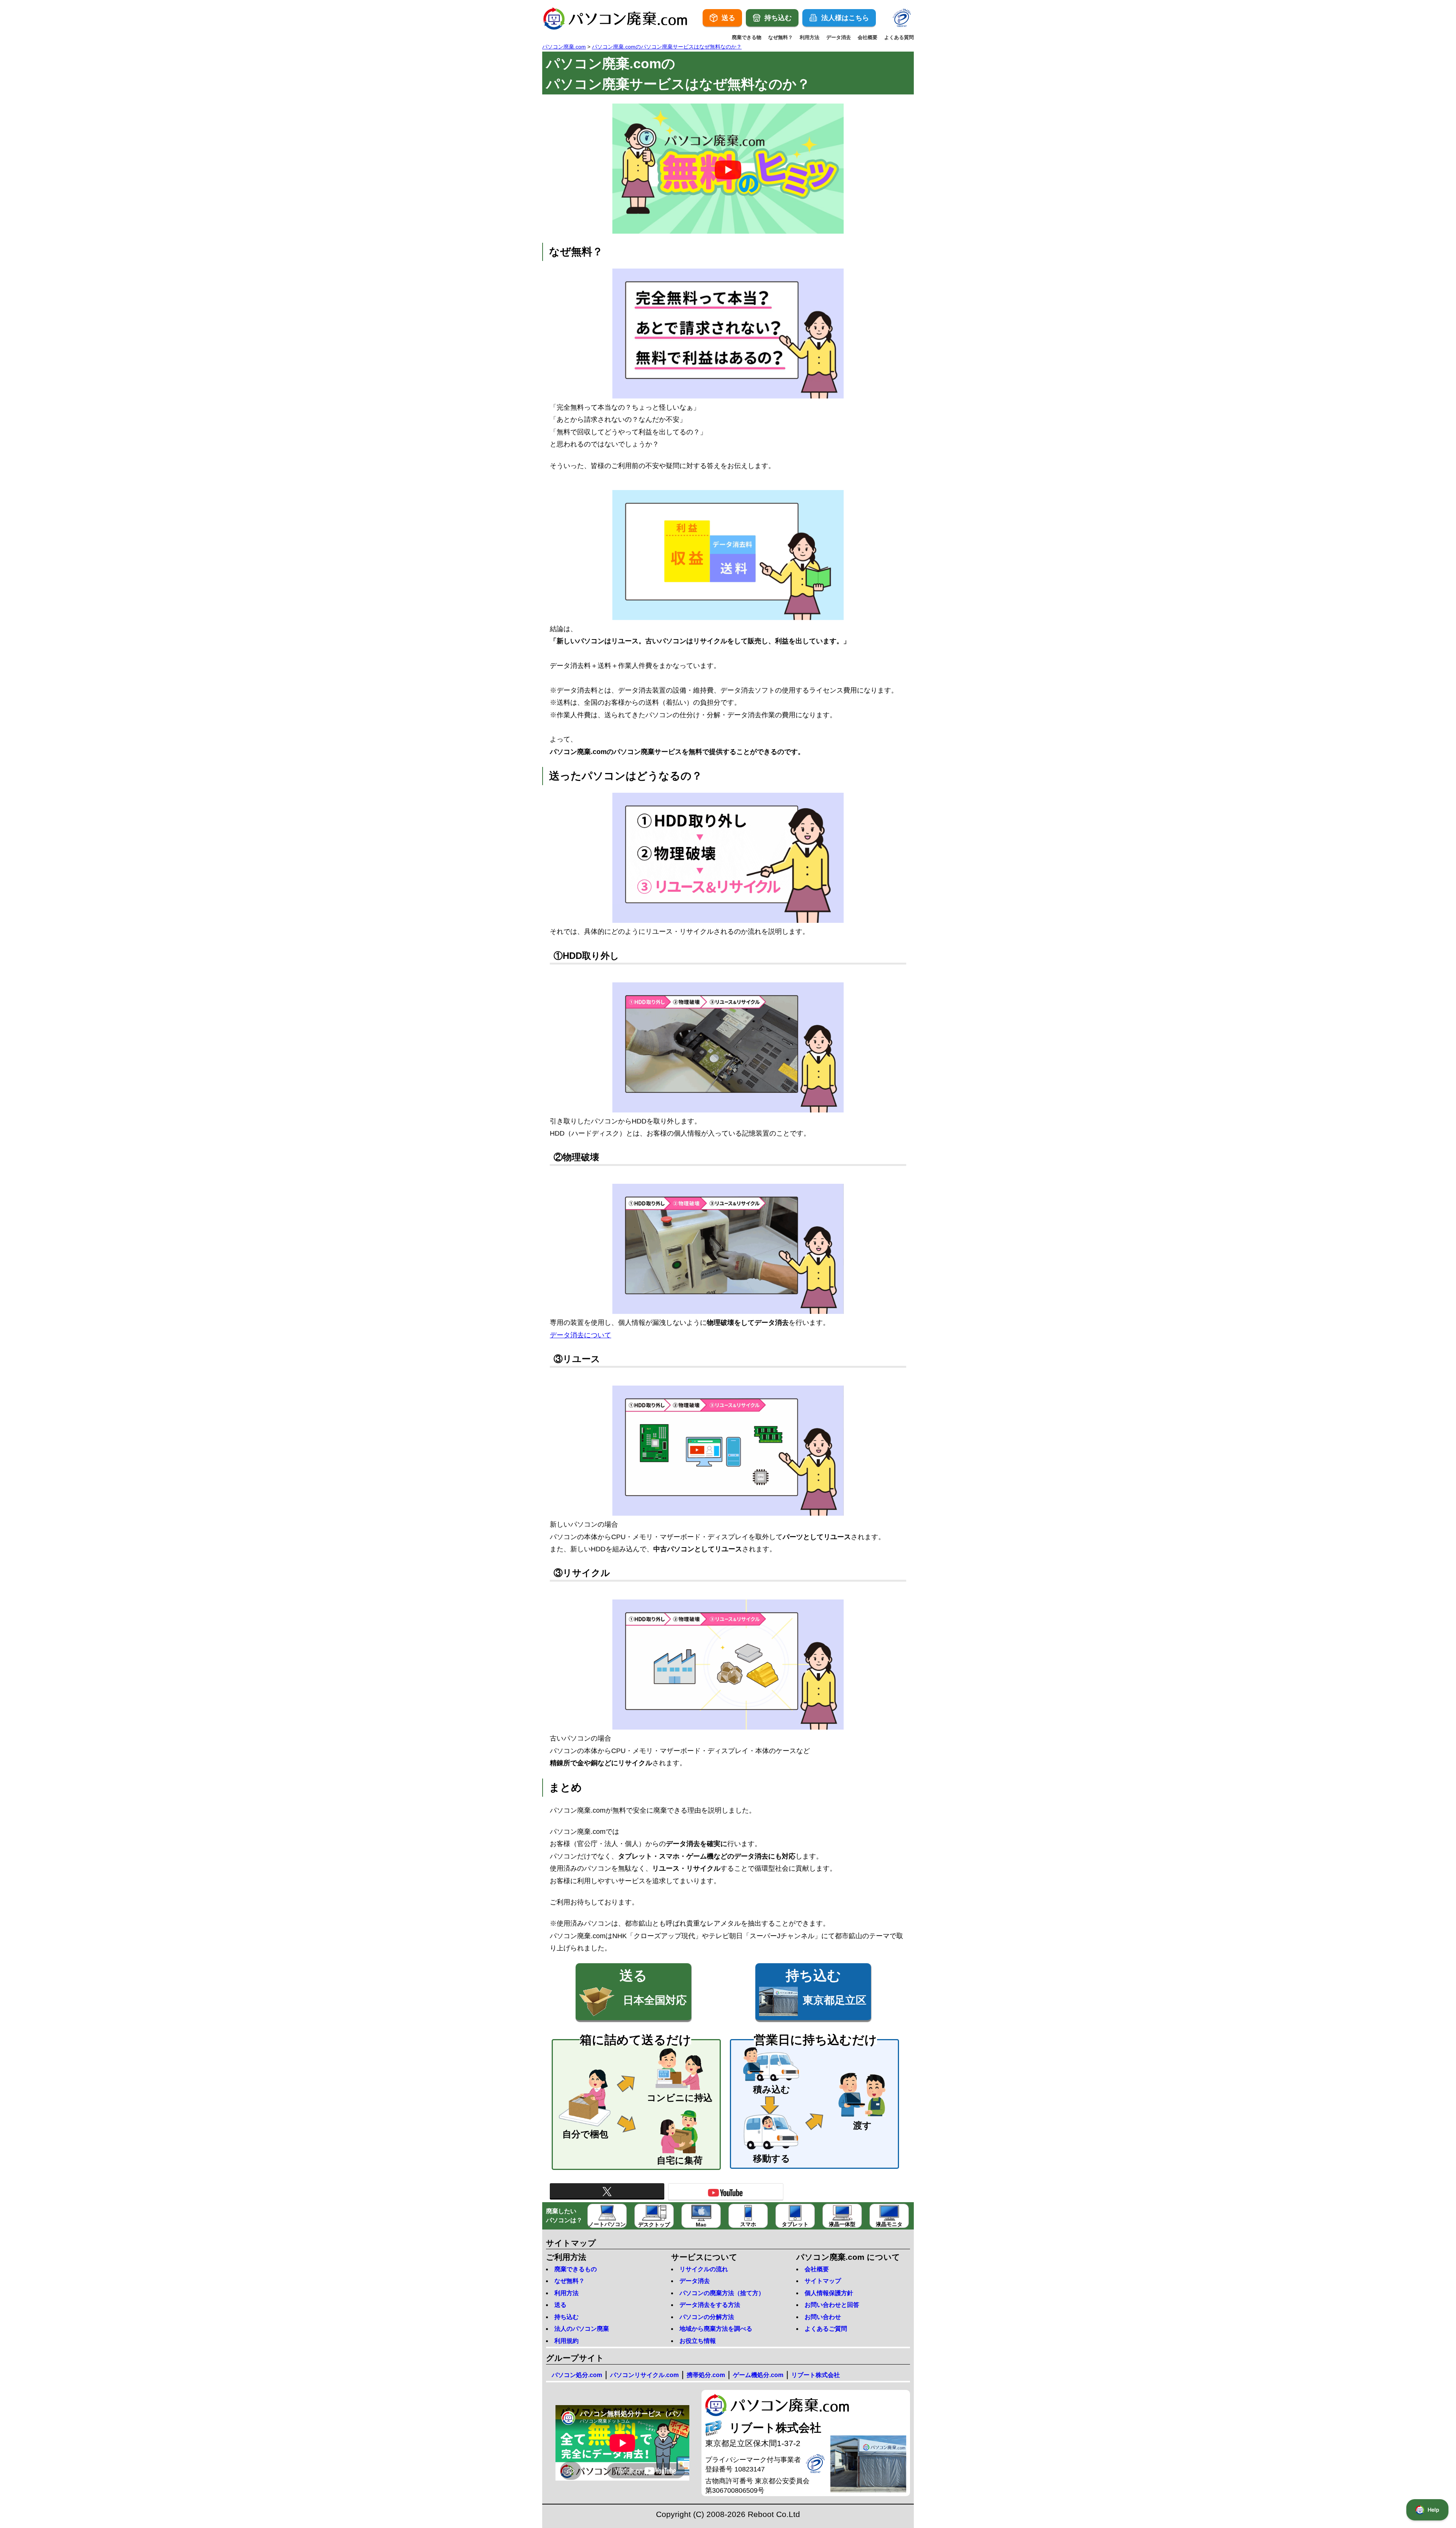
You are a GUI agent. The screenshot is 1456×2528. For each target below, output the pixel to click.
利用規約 (566, 2341)
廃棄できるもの (576, 2269)
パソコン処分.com (577, 2375)
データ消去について (581, 1335)
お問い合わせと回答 (832, 2305)
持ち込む (566, 2317)
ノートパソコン (607, 2224)
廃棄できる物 (747, 37)
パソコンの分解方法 (707, 2317)
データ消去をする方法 (710, 2305)
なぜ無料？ (781, 37)
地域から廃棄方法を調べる (716, 2329)
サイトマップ (823, 2281)
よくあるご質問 (826, 2329)
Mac (701, 2225)
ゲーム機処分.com (758, 2375)
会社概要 (868, 37)
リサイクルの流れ (704, 2269)
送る (560, 2305)
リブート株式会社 (816, 2375)
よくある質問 (899, 37)
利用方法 (810, 37)
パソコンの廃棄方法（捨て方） (722, 2293)
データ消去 (839, 37)
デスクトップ (654, 2225)
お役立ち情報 (698, 2341)
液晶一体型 (842, 2224)
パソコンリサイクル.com (644, 2375)
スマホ (748, 2224)
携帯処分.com (706, 2375)
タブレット (795, 2224)
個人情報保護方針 (829, 2293)
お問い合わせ (823, 2317)
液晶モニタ (889, 2224)
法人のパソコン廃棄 (582, 2329)
